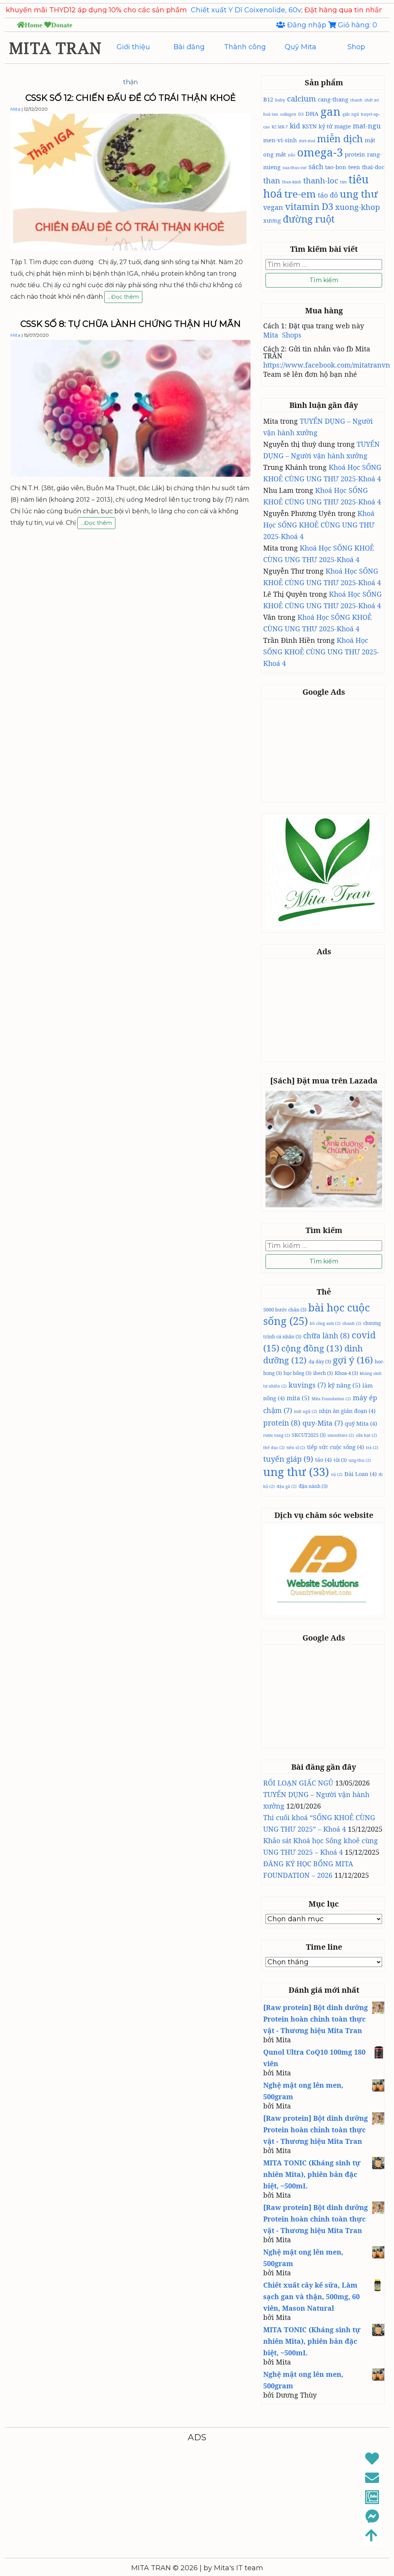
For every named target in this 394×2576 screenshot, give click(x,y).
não (291, 155)
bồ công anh (325, 1323)
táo (323, 1459)
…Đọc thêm (123, 298)
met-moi (307, 141)
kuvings (307, 1385)
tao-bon (336, 167)
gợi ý (353, 1360)
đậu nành (313, 1486)
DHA (312, 113)
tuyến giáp (288, 1459)
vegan (273, 207)
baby (280, 100)
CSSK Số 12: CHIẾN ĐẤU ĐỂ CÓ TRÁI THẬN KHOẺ (131, 98)
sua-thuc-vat (295, 168)
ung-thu (360, 1460)
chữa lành (326, 1336)
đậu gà (287, 1486)
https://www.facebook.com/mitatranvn (327, 365)
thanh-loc (321, 180)
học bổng (297, 1373)
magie (343, 126)
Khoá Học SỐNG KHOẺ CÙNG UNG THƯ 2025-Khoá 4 (319, 525)
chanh (356, 100)
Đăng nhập (307, 25)
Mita (15, 109)
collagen (288, 114)
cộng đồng (312, 1348)
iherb (323, 1373)
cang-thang (333, 99)
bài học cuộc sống (316, 1314)
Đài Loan (361, 1474)
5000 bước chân (285, 1310)
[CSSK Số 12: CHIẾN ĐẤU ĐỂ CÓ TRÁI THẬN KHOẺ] (130, 248)
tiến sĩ (296, 1448)
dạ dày (320, 1361)
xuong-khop (357, 207)
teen (354, 167)
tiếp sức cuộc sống (336, 1447)
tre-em (300, 194)
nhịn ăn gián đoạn (347, 1411)
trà (372, 1448)
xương (272, 220)
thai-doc (373, 167)
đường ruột (309, 219)
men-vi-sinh (280, 140)
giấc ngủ (351, 114)
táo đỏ (328, 195)
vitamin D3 (309, 206)
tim (343, 182)
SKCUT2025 (309, 1435)
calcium (301, 98)
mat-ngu (367, 126)
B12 (268, 99)
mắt (281, 154)
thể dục (274, 1448)
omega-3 (320, 152)
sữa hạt (366, 1435)
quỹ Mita (361, 1423)
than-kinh (292, 182)
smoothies (341, 1435)
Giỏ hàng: (356, 25)
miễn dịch (340, 138)
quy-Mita (323, 1423)
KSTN (309, 126)
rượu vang (277, 1435)
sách (316, 166)
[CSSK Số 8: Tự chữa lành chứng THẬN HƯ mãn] (130, 474)
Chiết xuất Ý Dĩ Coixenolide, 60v (186, 10)
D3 (301, 114)
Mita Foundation (331, 1399)
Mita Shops (282, 335)
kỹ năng (344, 1385)
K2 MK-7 (280, 127)
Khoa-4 (346, 1373)
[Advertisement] (324, 750)
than (272, 180)
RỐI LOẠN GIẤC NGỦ (298, 1783)
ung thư (359, 194)
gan (331, 111)
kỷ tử (326, 126)
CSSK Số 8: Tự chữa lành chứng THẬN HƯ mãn (131, 324)
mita (298, 1398)
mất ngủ (306, 1411)
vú (337, 1474)
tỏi (340, 1460)
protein (355, 154)
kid (295, 126)
